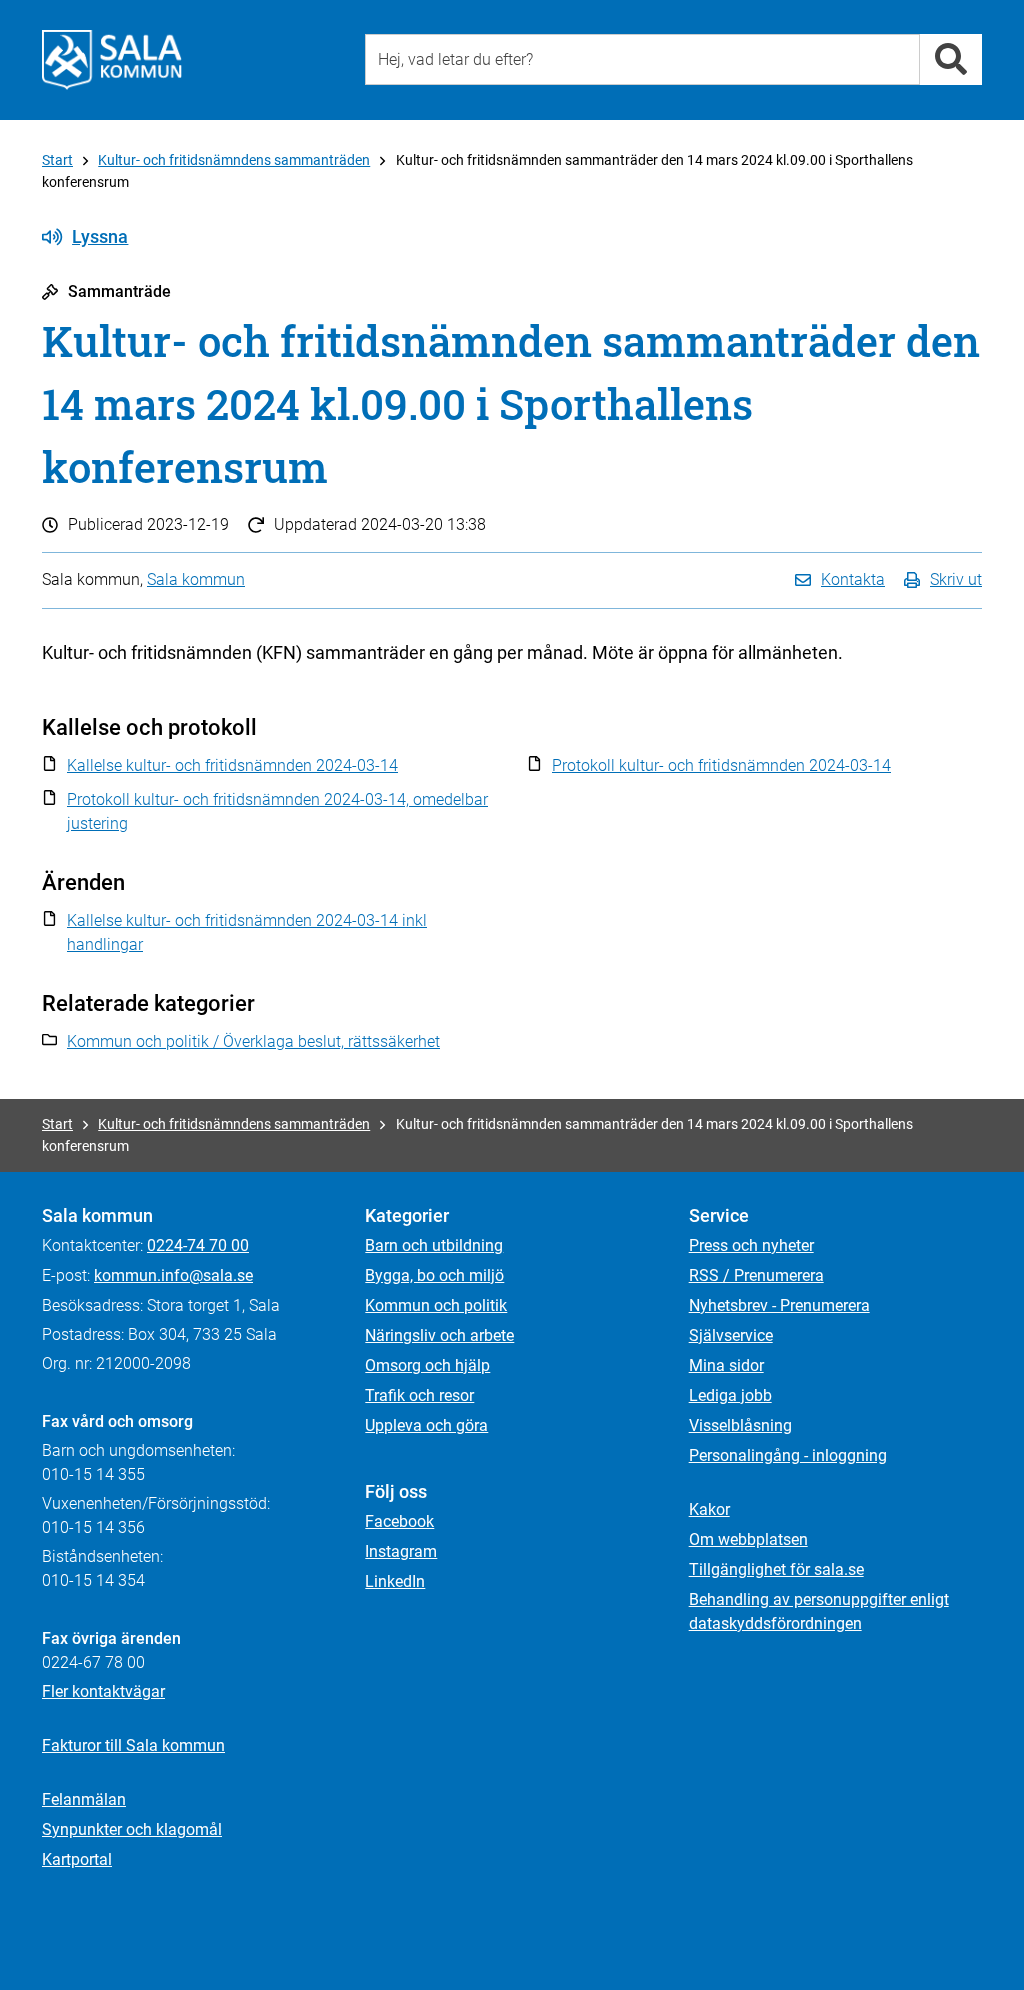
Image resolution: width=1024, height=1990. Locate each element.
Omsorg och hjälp (427, 1365)
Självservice (731, 1335)
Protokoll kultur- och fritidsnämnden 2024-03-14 (721, 765)
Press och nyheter (751, 1245)
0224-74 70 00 (198, 1245)
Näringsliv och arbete (439, 1335)
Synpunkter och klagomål (132, 1829)
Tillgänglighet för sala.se (776, 1569)
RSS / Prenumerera (756, 1275)
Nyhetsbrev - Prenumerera (779, 1305)
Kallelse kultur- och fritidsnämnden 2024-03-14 (232, 765)
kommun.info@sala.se (173, 1275)
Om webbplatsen (748, 1539)
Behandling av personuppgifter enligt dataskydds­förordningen (819, 1611)
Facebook (399, 1521)
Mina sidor (726, 1365)
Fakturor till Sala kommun (133, 1745)
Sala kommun (196, 579)
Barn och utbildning (434, 1245)
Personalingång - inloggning (788, 1455)
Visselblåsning (740, 1425)
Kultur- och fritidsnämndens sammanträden (234, 160)
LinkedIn (395, 1581)
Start (57, 160)
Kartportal (77, 1859)
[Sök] (951, 59)
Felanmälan (84, 1799)
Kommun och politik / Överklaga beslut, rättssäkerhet (253, 1041)
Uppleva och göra (426, 1425)
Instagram (401, 1551)
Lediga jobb (730, 1395)
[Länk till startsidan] (112, 60)
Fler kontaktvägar (103, 1691)
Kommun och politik (436, 1305)
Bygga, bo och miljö (434, 1275)
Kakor (709, 1509)
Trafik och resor (419, 1395)
